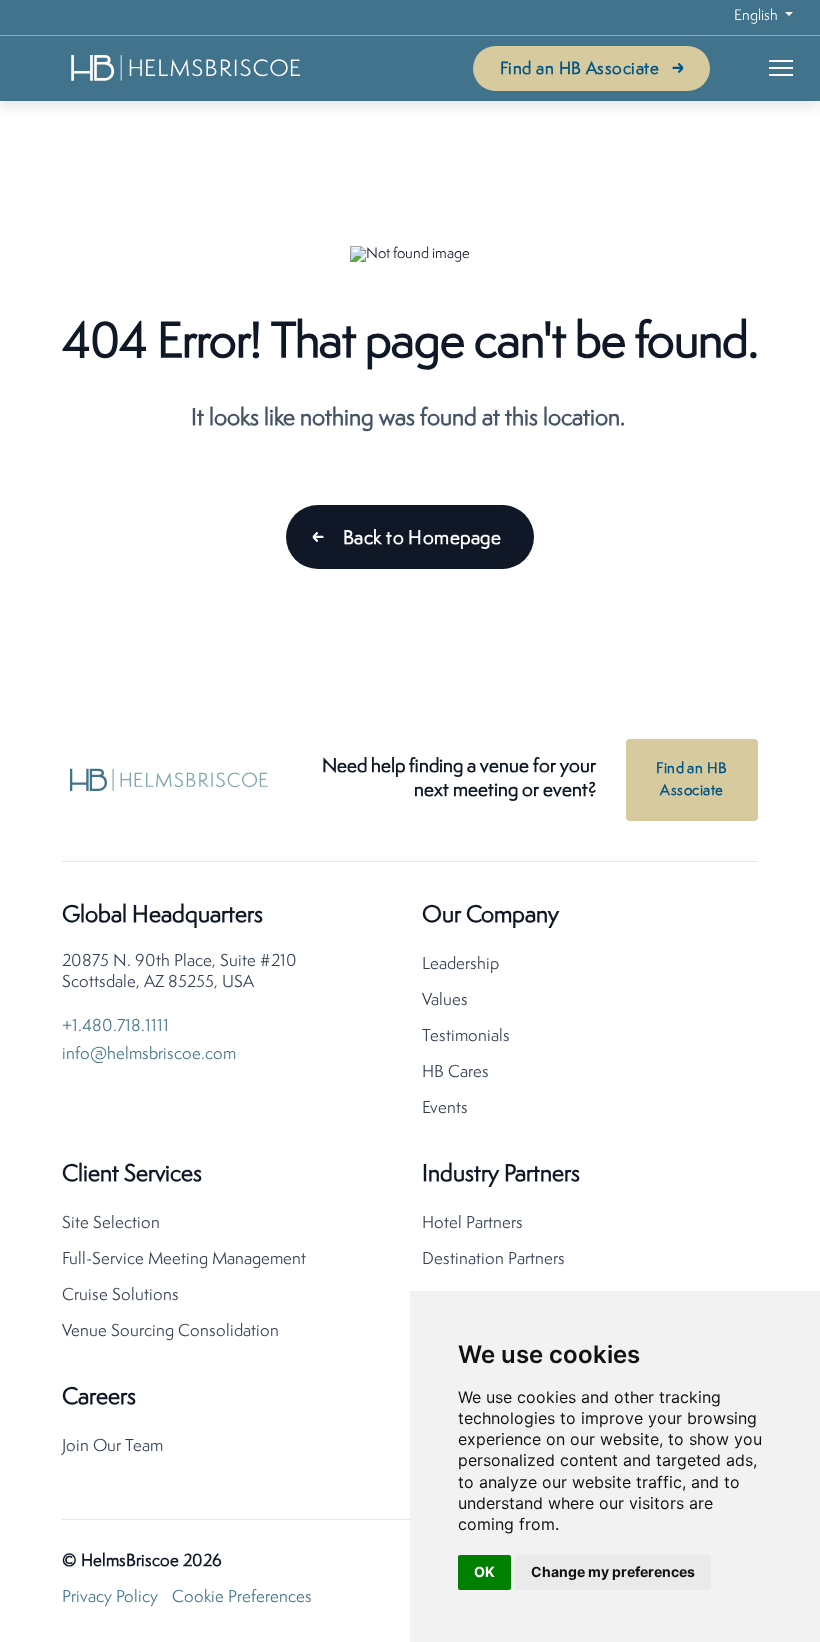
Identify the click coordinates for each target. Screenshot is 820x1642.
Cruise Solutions (120, 1295)
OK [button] (484, 1571)
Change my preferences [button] (613, 1571)
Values (445, 1000)
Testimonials (466, 1036)
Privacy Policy (110, 1597)
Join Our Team (112, 1446)
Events (445, 1108)
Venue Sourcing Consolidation (170, 1331)
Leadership (460, 964)
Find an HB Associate (579, 69)
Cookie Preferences (242, 1597)
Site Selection (111, 1223)
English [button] (757, 16)
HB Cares (455, 1072)
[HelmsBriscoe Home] (187, 67)
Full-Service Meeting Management (184, 1259)
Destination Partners (493, 1259)
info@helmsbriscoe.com (149, 1054)
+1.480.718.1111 (115, 1026)
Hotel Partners (472, 1223)
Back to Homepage (422, 539)
